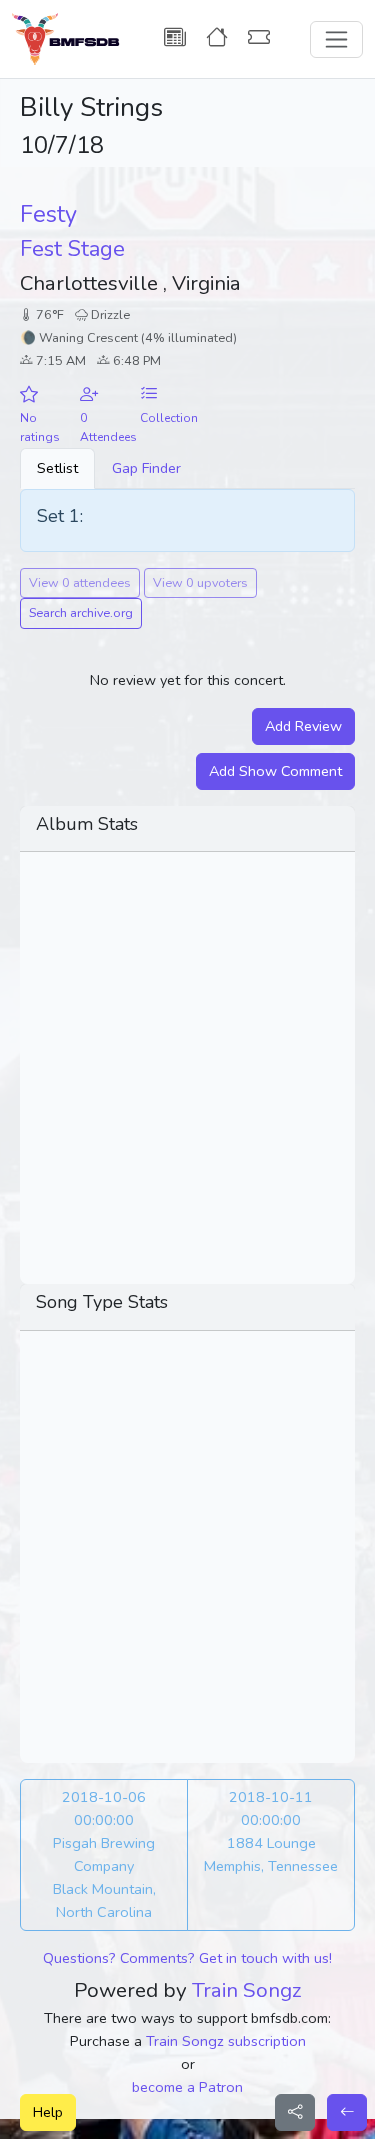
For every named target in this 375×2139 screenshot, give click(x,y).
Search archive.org (81, 612)
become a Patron (187, 2087)
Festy (48, 214)
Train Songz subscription (226, 2041)
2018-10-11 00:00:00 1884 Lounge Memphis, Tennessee (271, 1831)
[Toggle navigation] (336, 39)
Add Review (303, 726)
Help (48, 2112)
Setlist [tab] (57, 468)
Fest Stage (72, 249)
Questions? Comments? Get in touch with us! (187, 1958)
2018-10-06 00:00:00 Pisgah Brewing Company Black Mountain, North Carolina (104, 1854)
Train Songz (247, 1990)
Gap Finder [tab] (146, 468)
